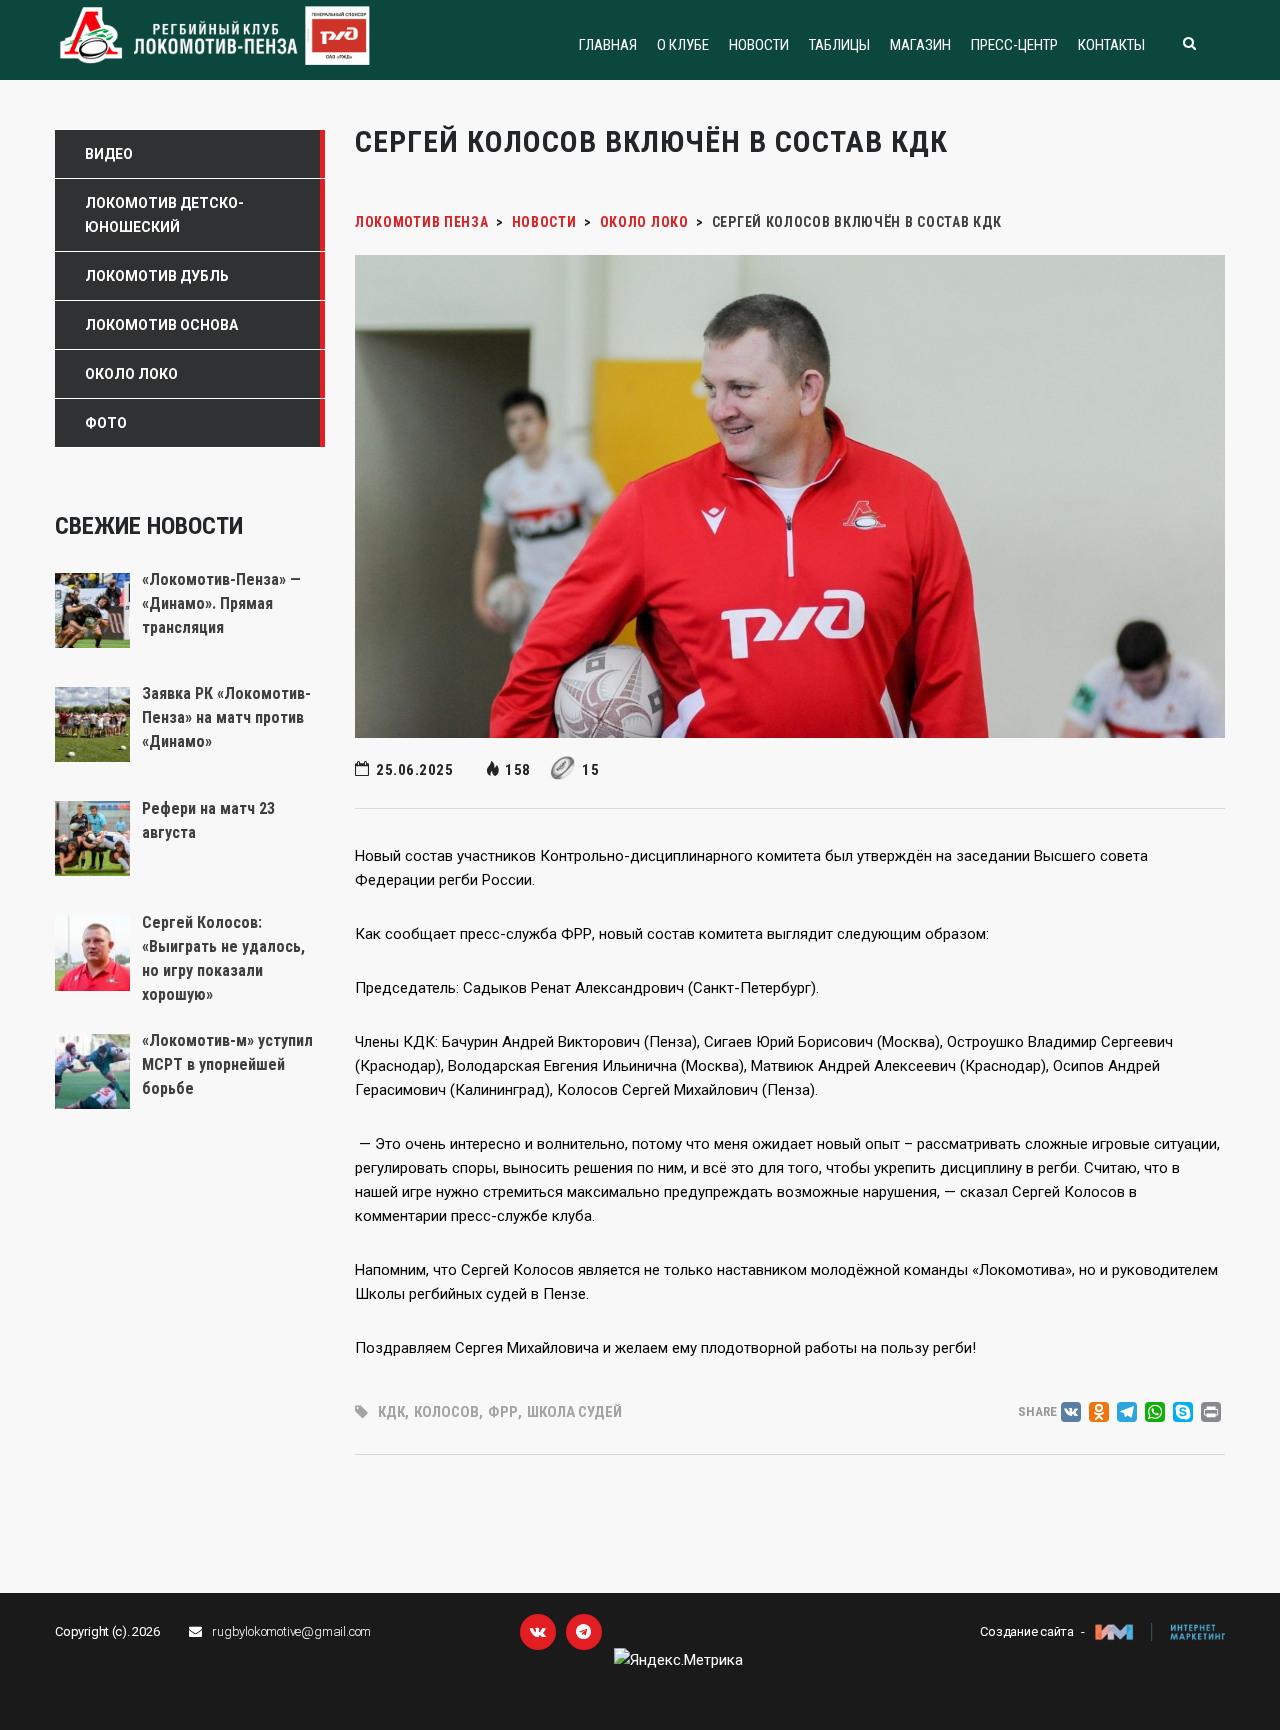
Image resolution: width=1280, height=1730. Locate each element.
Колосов (446, 1412)
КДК (391, 1412)
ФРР (503, 1412)
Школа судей (574, 1412)
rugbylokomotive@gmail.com (291, 1631)
